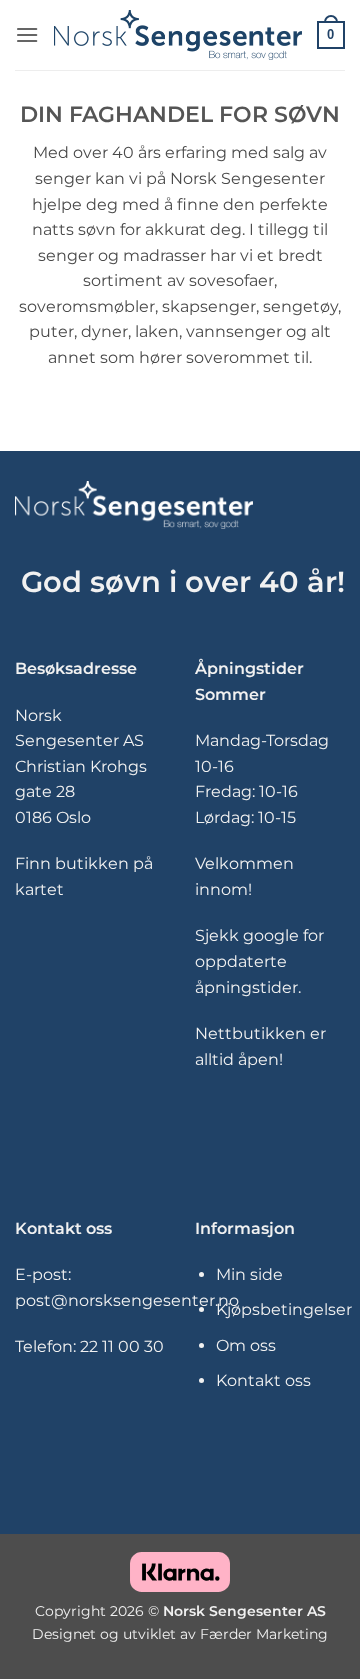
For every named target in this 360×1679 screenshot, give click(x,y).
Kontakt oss (263, 1380)
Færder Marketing (264, 1634)
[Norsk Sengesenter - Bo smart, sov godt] (178, 35)
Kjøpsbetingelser (284, 1309)
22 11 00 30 (122, 1346)
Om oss (246, 1345)
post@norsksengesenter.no (127, 1300)
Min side (249, 1274)
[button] (27, 34)
